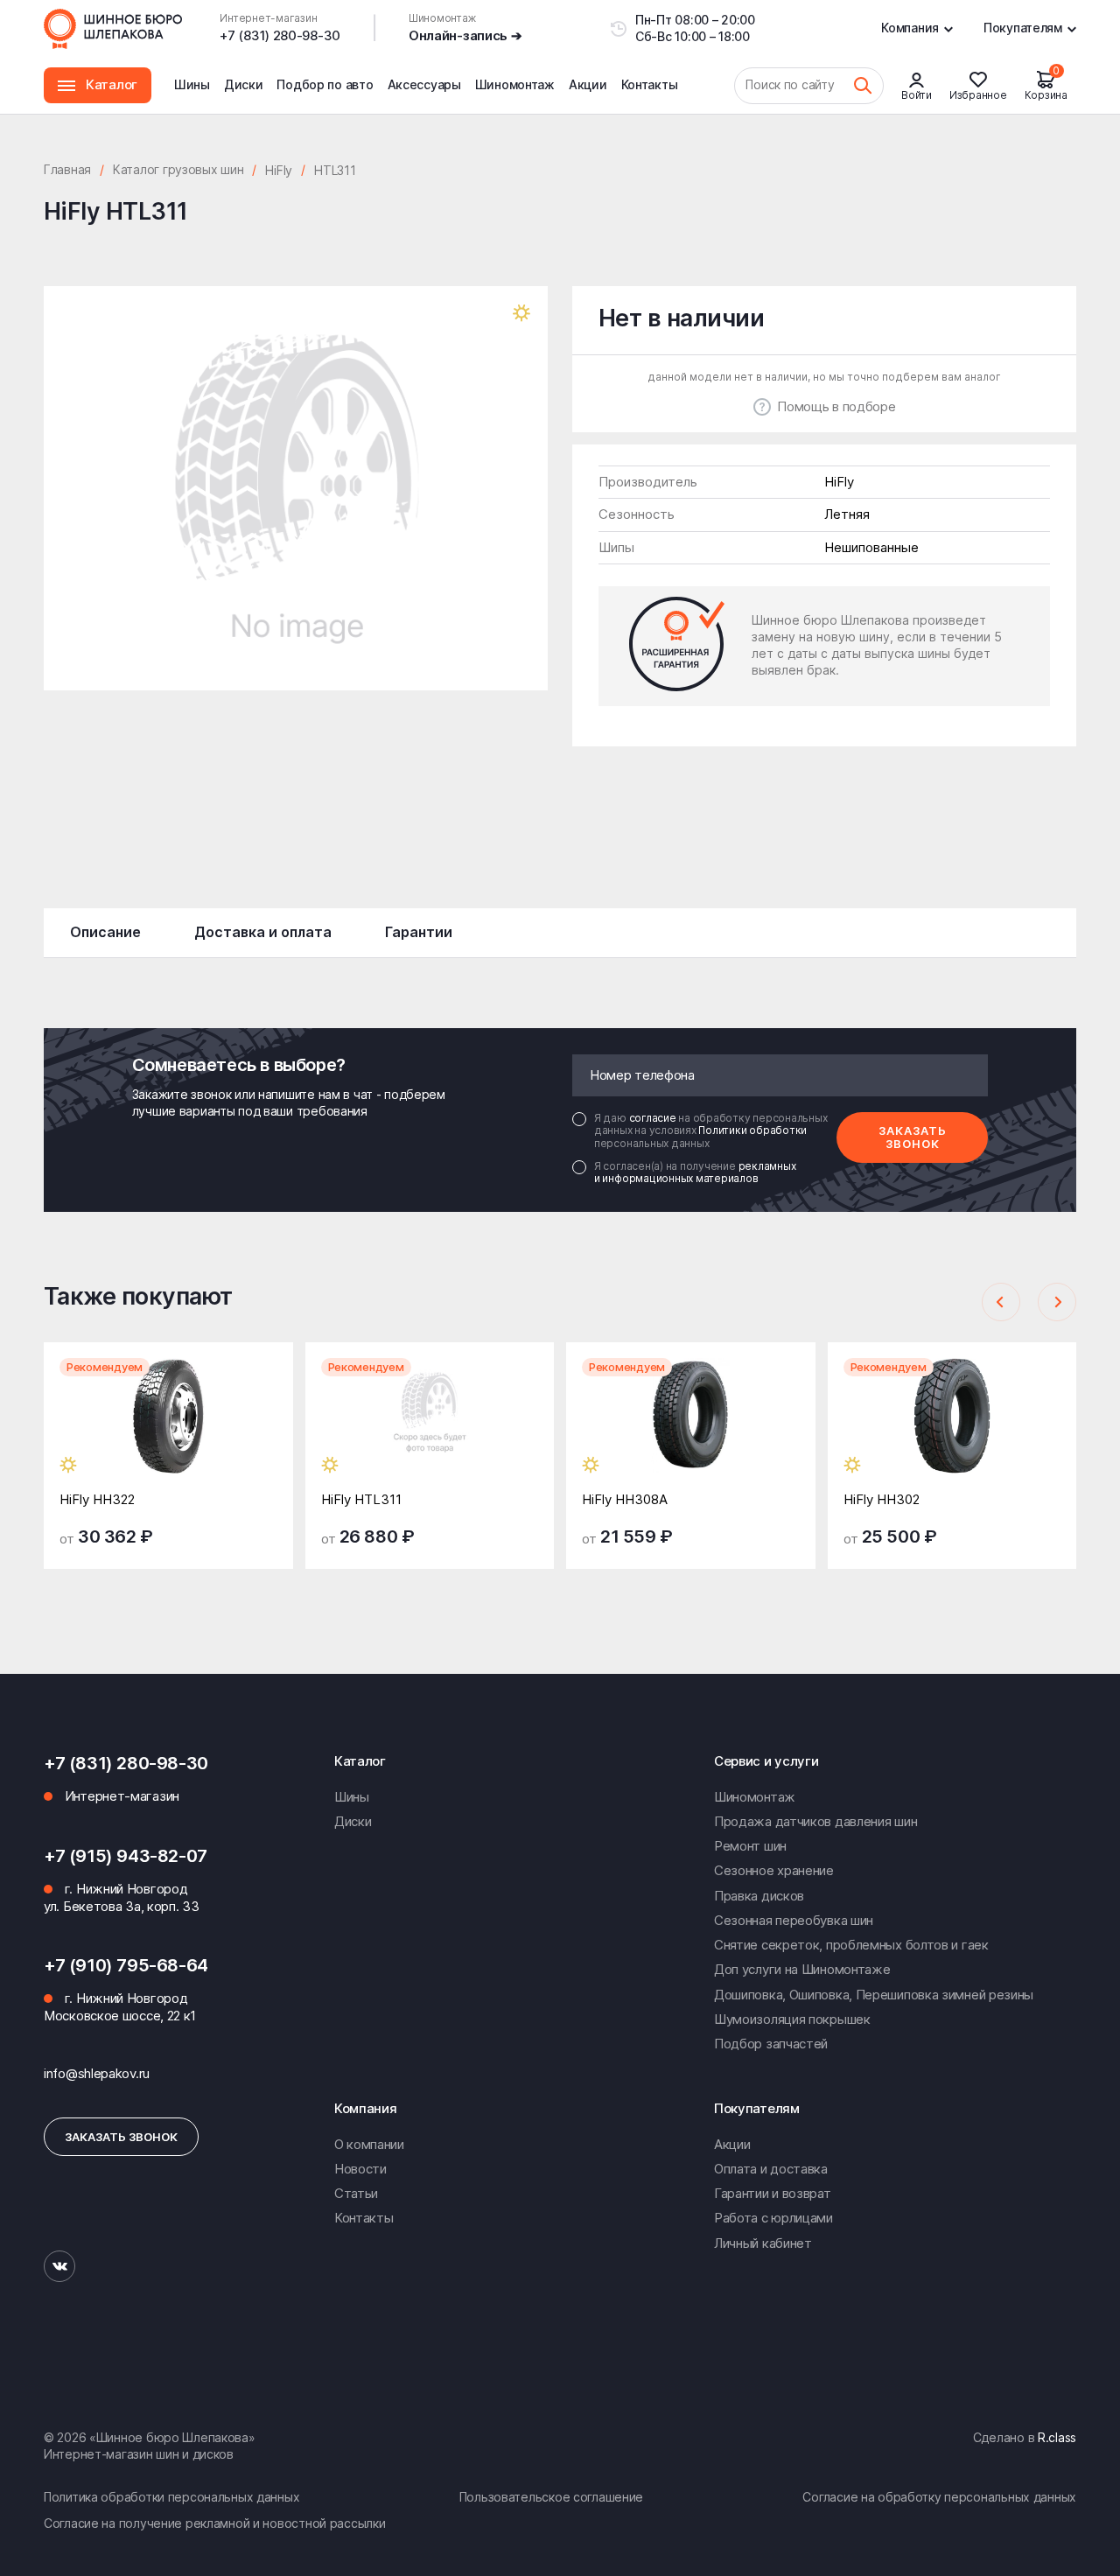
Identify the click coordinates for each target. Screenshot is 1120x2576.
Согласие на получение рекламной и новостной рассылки (214, 2523)
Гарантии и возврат (773, 2193)
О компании (369, 2144)
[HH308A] (691, 1429)
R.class (1057, 2437)
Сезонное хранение (774, 1870)
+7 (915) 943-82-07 (126, 1856)
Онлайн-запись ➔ (465, 35)
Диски (244, 84)
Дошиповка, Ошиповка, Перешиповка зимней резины (874, 1995)
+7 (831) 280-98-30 (280, 35)
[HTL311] (430, 1429)
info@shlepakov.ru (97, 2073)
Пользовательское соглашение (551, 2497)
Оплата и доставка (771, 2169)
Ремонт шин (750, 1846)
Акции (588, 84)
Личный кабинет (763, 2243)
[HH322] (168, 1429)
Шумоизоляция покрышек (792, 2019)
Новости (360, 2169)
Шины (192, 84)
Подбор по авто (325, 84)
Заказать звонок (913, 1137)
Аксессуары (424, 84)
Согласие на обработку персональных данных (939, 2497)
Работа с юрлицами (773, 2218)
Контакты (650, 84)
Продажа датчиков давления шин (815, 1821)
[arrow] (1001, 1302)
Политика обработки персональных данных (171, 2497)
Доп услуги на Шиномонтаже (802, 1969)
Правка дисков (759, 1896)
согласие (654, 1118)
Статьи (356, 2193)
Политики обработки (752, 1130)
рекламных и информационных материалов (695, 1172)
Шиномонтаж (515, 95)
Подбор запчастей (771, 2044)
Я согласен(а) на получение (695, 1172)
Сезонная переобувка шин (794, 1920)
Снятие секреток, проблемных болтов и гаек (851, 1945)
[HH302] (952, 1429)
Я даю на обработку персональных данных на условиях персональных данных (710, 1131)
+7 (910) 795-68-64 (126, 1965)
